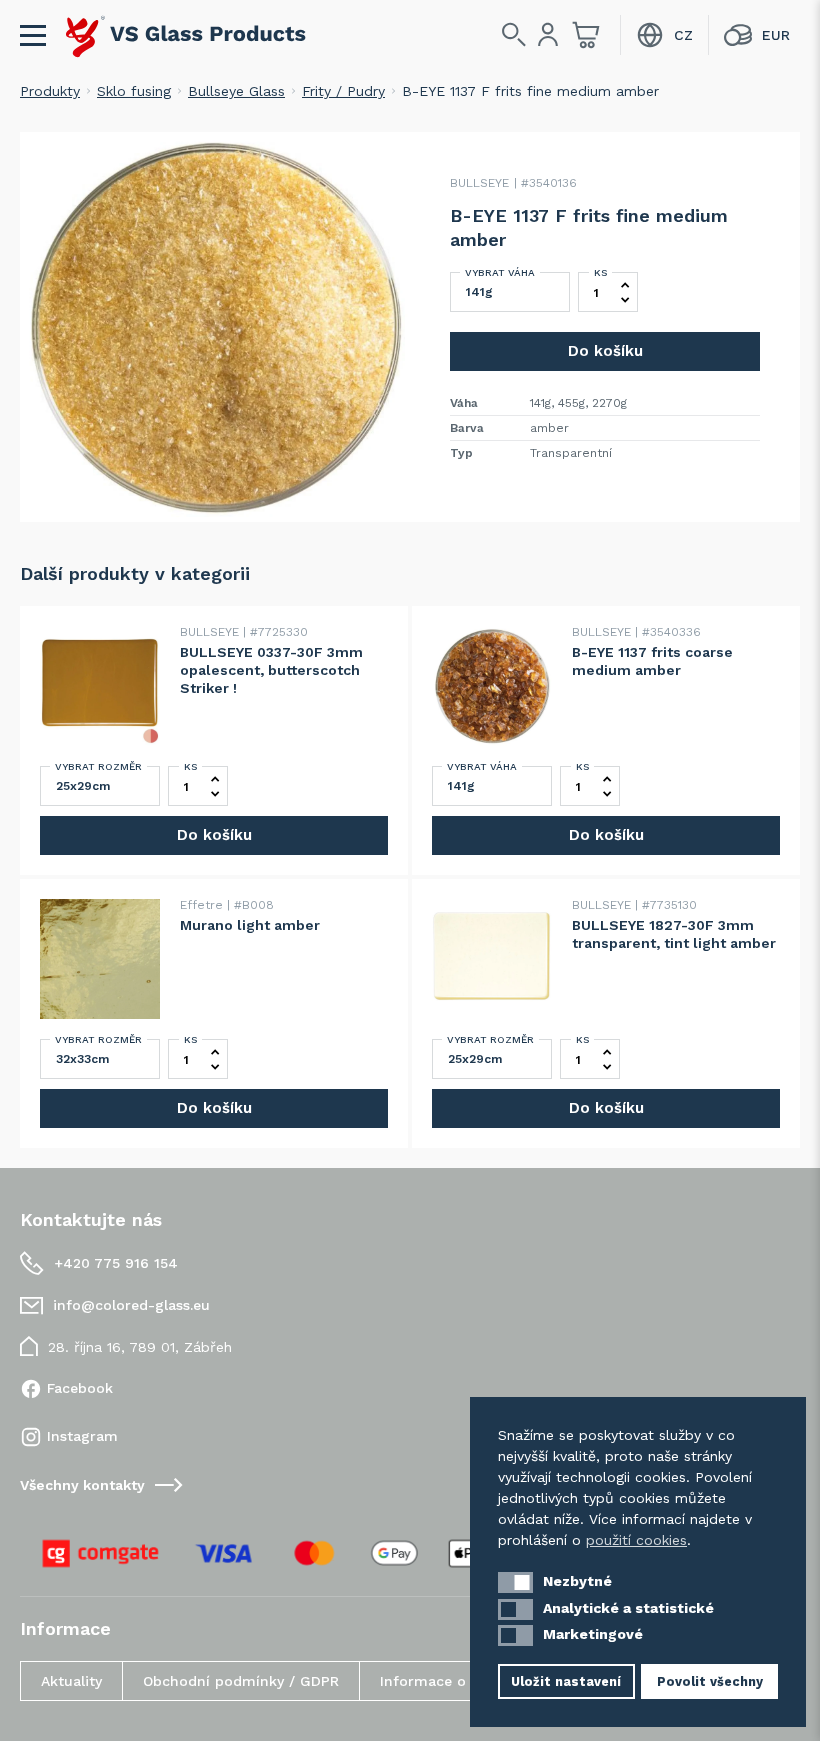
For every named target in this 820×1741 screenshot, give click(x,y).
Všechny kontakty (82, 1485)
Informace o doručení (456, 1681)
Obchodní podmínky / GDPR (241, 1681)
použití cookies (636, 1540)
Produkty (50, 91)
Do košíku (605, 351)
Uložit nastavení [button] (566, 1681)
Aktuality (71, 1681)
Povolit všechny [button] (710, 1681)
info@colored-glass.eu (131, 1305)
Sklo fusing (134, 91)
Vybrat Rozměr (98, 766)
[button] (515, 1582)
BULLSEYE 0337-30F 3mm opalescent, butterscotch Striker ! (271, 670)
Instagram (82, 1436)
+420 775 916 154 (116, 1263)
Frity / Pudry (343, 91)
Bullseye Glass (236, 91)
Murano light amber (250, 925)
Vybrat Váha (500, 272)
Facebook (80, 1388)
